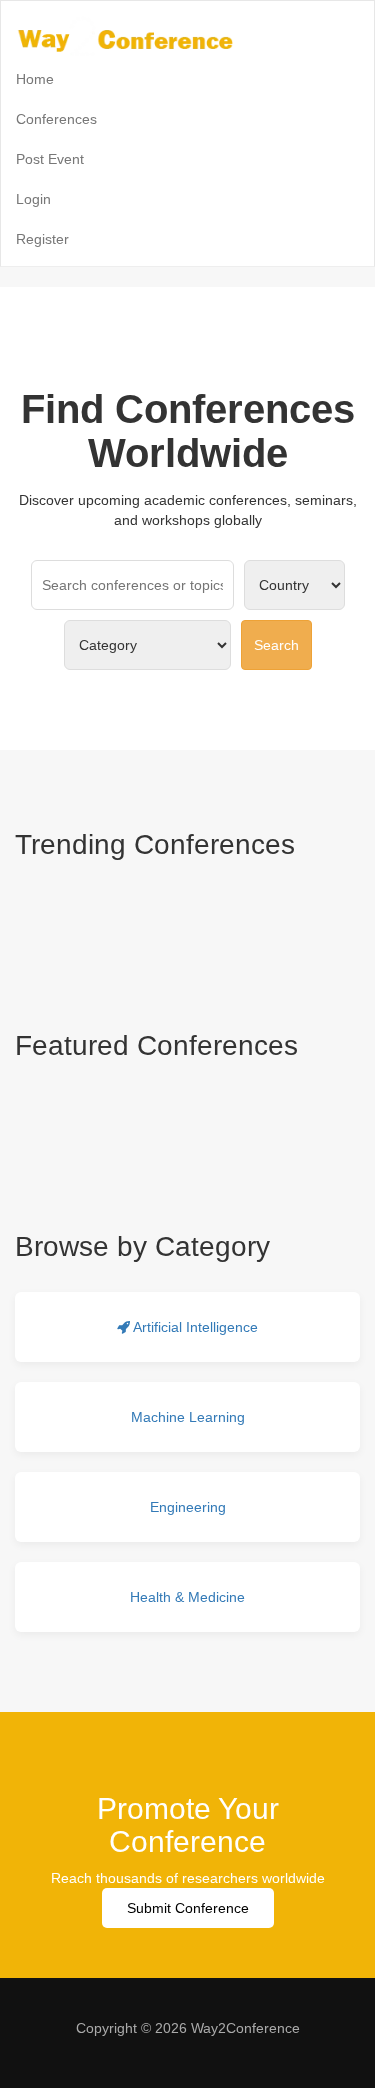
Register (42, 239)
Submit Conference (188, 1908)
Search (276, 645)
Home (35, 79)
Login (33, 199)
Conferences (56, 119)
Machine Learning (188, 1417)
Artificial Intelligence (194, 1327)
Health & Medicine (187, 1597)
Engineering (188, 1507)
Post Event (50, 159)
